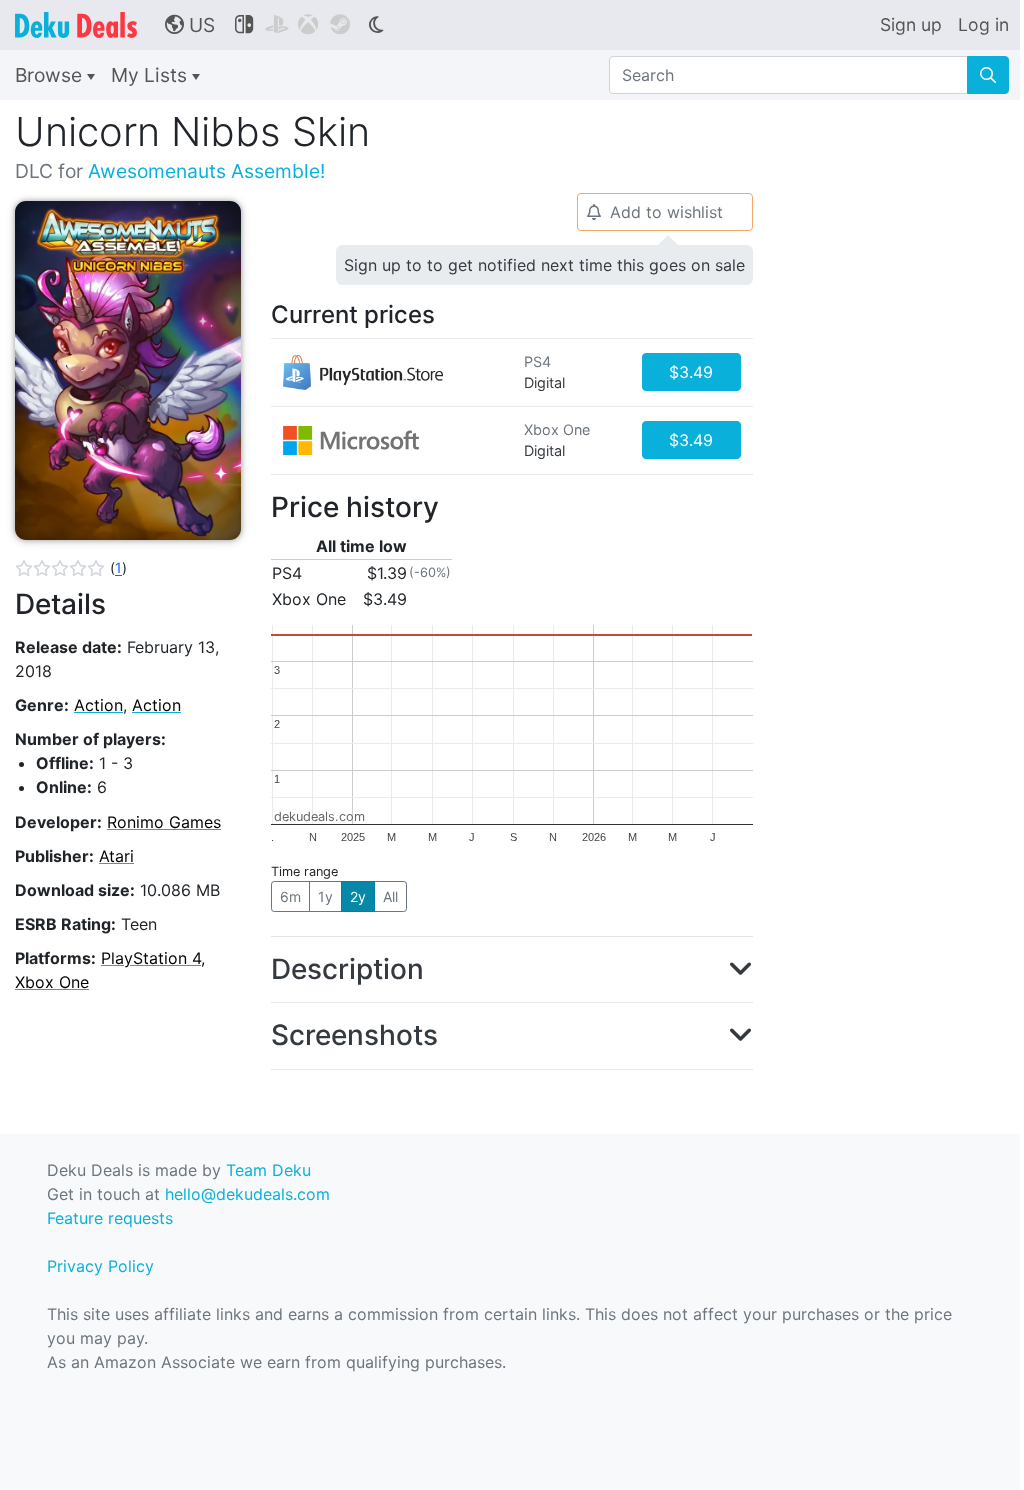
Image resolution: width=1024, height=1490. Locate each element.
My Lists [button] (151, 75)
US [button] (190, 25)
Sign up (911, 24)
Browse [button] (51, 75)
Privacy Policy (100, 1266)
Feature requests (110, 1218)
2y (358, 896)
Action (98, 705)
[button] (71, 568)
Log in (983, 24)
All (390, 896)
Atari (116, 856)
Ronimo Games (164, 822)
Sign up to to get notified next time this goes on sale (544, 265)
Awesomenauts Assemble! (206, 171)
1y (325, 896)
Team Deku (268, 1170)
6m (290, 896)
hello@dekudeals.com (247, 1194)
